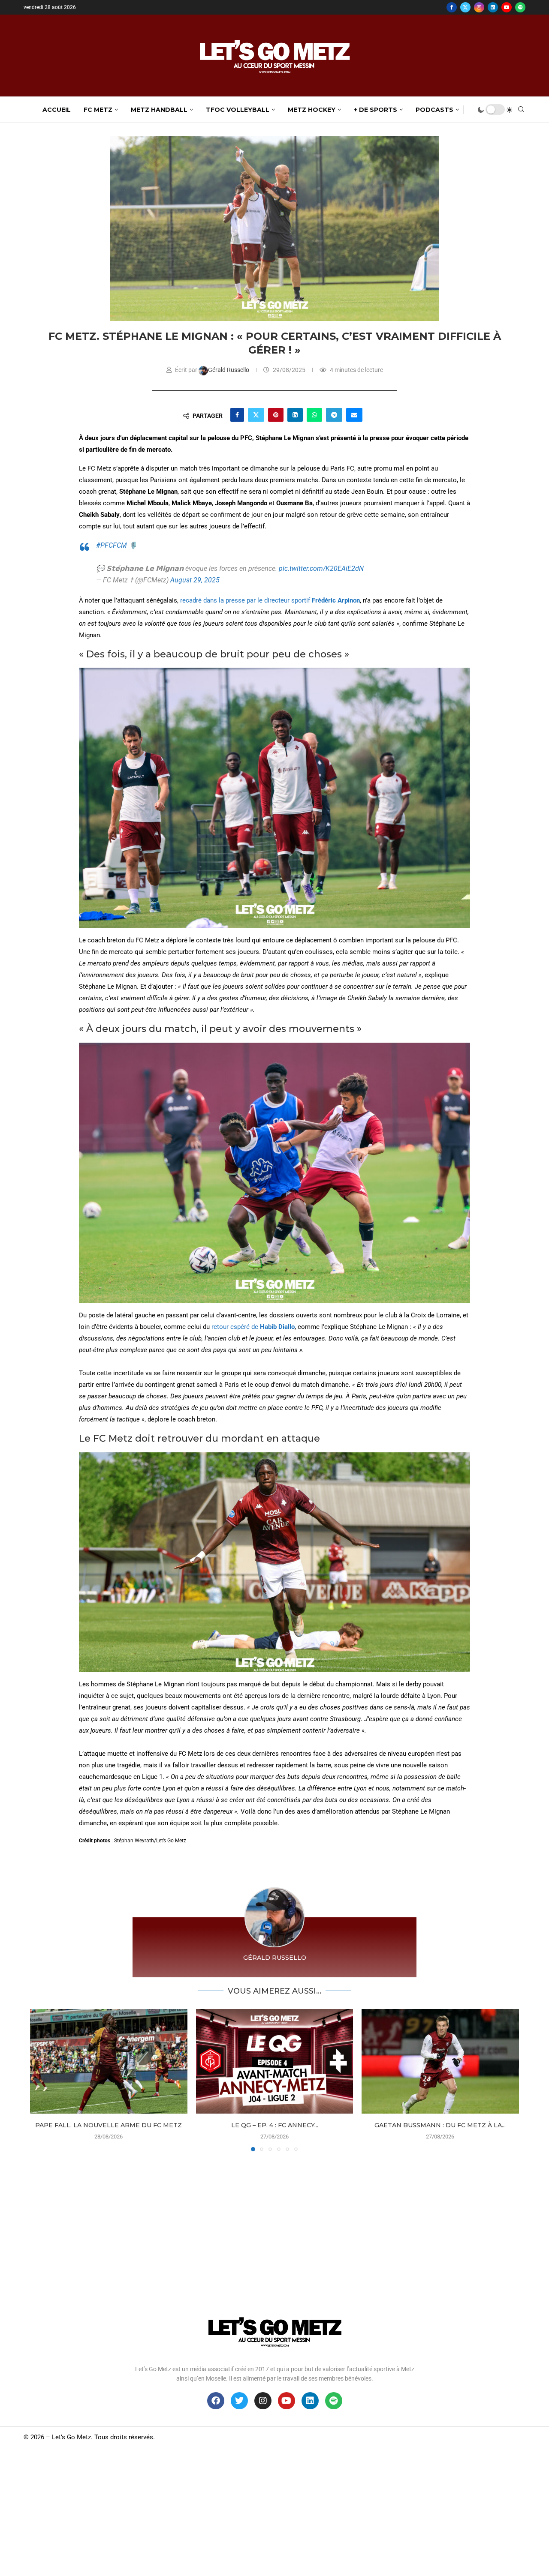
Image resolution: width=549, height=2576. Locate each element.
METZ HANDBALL (159, 110)
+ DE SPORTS (376, 110)
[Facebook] (452, 7)
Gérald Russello (229, 370)
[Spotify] (520, 7)
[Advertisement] (274, 2220)
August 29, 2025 (195, 580)
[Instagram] (479, 7)
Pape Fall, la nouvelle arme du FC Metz (109, 2125)
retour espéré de (253, 1327)
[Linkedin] (493, 7)
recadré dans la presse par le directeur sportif (270, 600)
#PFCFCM (112, 545)
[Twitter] (465, 7)
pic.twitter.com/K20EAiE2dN (321, 568)
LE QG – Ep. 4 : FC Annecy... (274, 2125)
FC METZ (98, 110)
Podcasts (434, 110)
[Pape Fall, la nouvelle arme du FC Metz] (109, 2061)
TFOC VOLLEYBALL (238, 110)
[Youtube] (507, 7)
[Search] (521, 110)
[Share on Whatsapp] (314, 415)
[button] (42, 2080)
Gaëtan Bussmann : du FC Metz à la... (440, 2125)
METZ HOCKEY (312, 110)
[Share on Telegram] (334, 415)
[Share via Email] (354, 415)
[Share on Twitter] (256, 415)
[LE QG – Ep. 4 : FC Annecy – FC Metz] (275, 2061)
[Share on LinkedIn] (295, 415)
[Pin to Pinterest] (276, 415)
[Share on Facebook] (237, 415)
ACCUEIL (57, 110)
